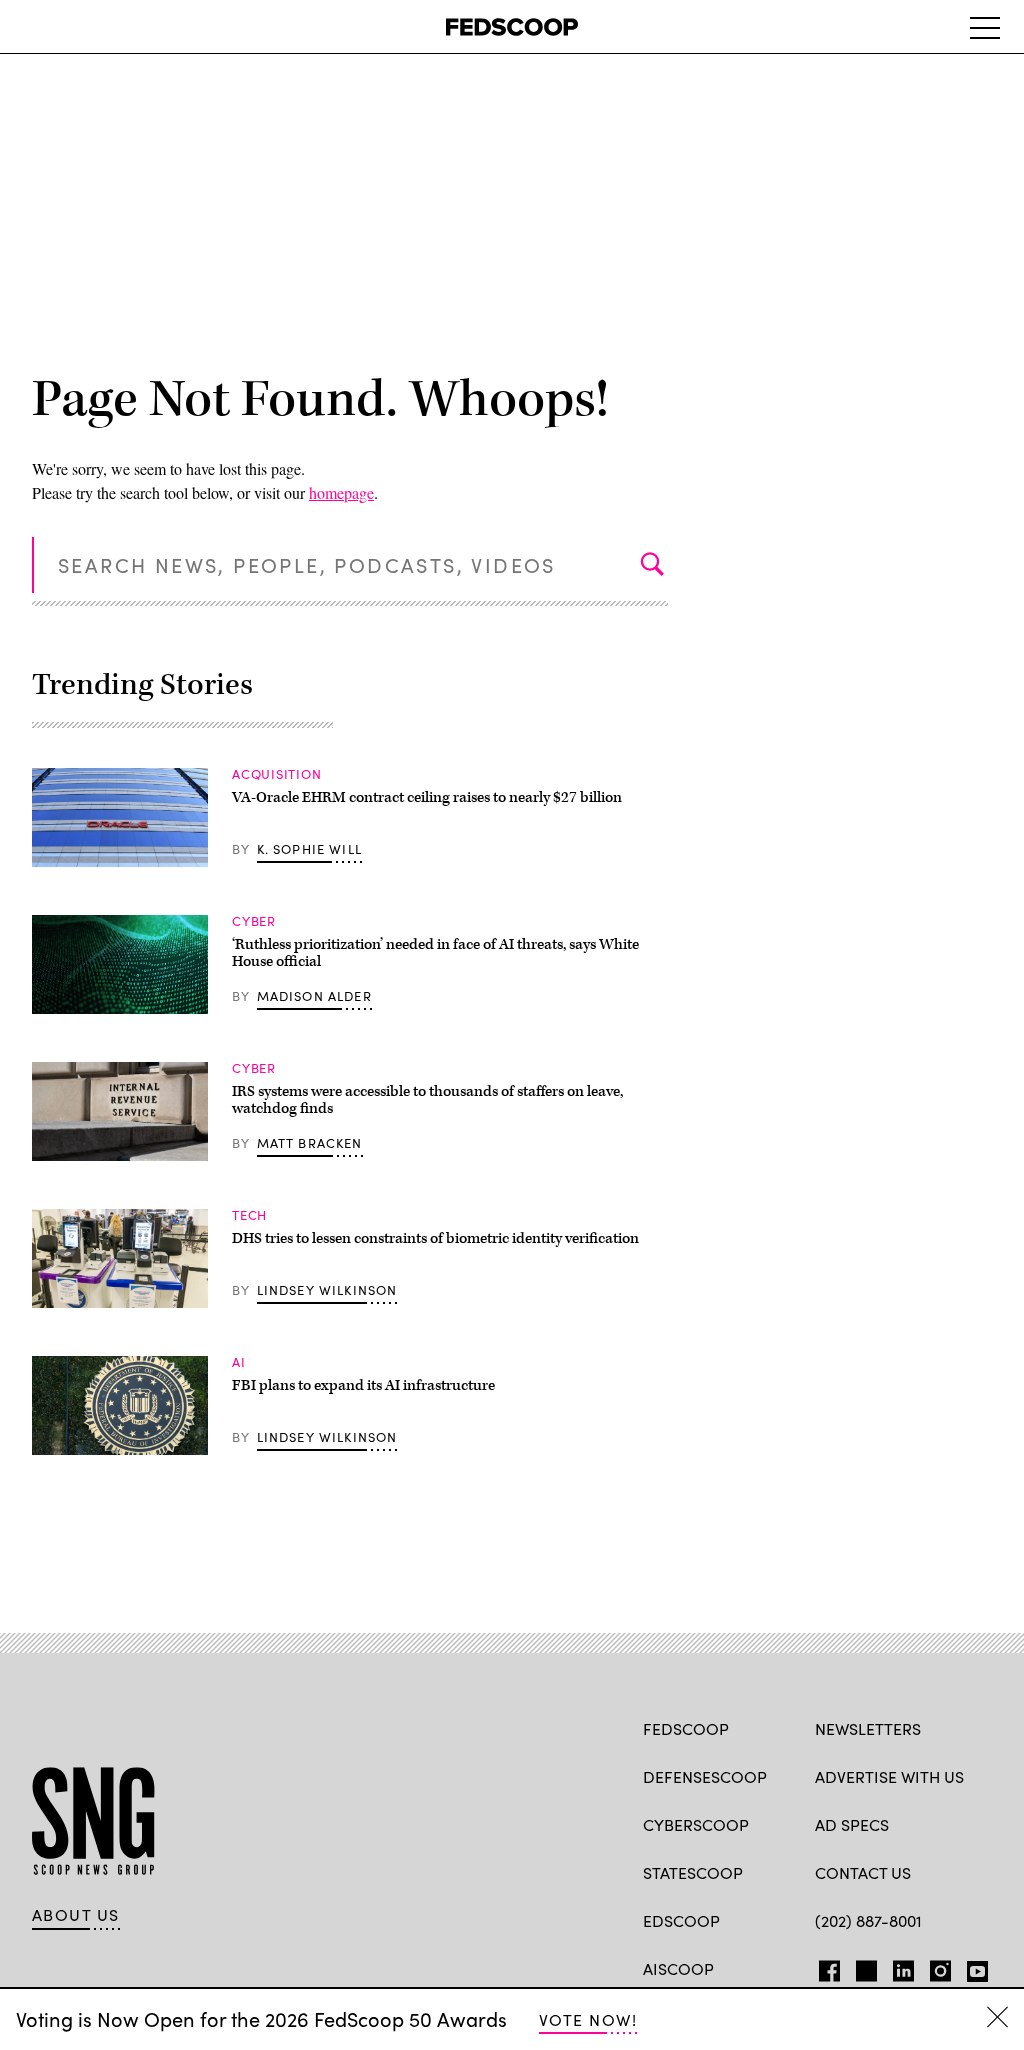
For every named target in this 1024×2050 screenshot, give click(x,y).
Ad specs (852, 1824)
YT (972, 1967)
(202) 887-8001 (868, 1920)
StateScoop (693, 1872)
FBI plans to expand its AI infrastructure (363, 1385)
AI (239, 1362)
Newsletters (868, 1728)
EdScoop (681, 1920)
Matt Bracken (310, 1143)
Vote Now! (588, 2019)
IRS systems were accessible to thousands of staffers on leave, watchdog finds (427, 1100)
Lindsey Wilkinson (327, 1290)
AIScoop (678, 1968)
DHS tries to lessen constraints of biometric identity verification (435, 1238)
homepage (341, 492)
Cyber (254, 921)
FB (824, 1967)
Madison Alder (314, 996)
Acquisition (277, 774)
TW (863, 1967)
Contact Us (863, 1872)
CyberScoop (696, 1824)
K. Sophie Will (309, 849)
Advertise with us (889, 1776)
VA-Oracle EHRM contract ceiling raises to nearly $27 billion (427, 797)
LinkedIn (903, 1967)
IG (934, 1967)
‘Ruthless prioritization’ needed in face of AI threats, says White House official (435, 953)
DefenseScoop (705, 1776)
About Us (76, 1915)
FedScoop (686, 1728)
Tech (249, 1215)
